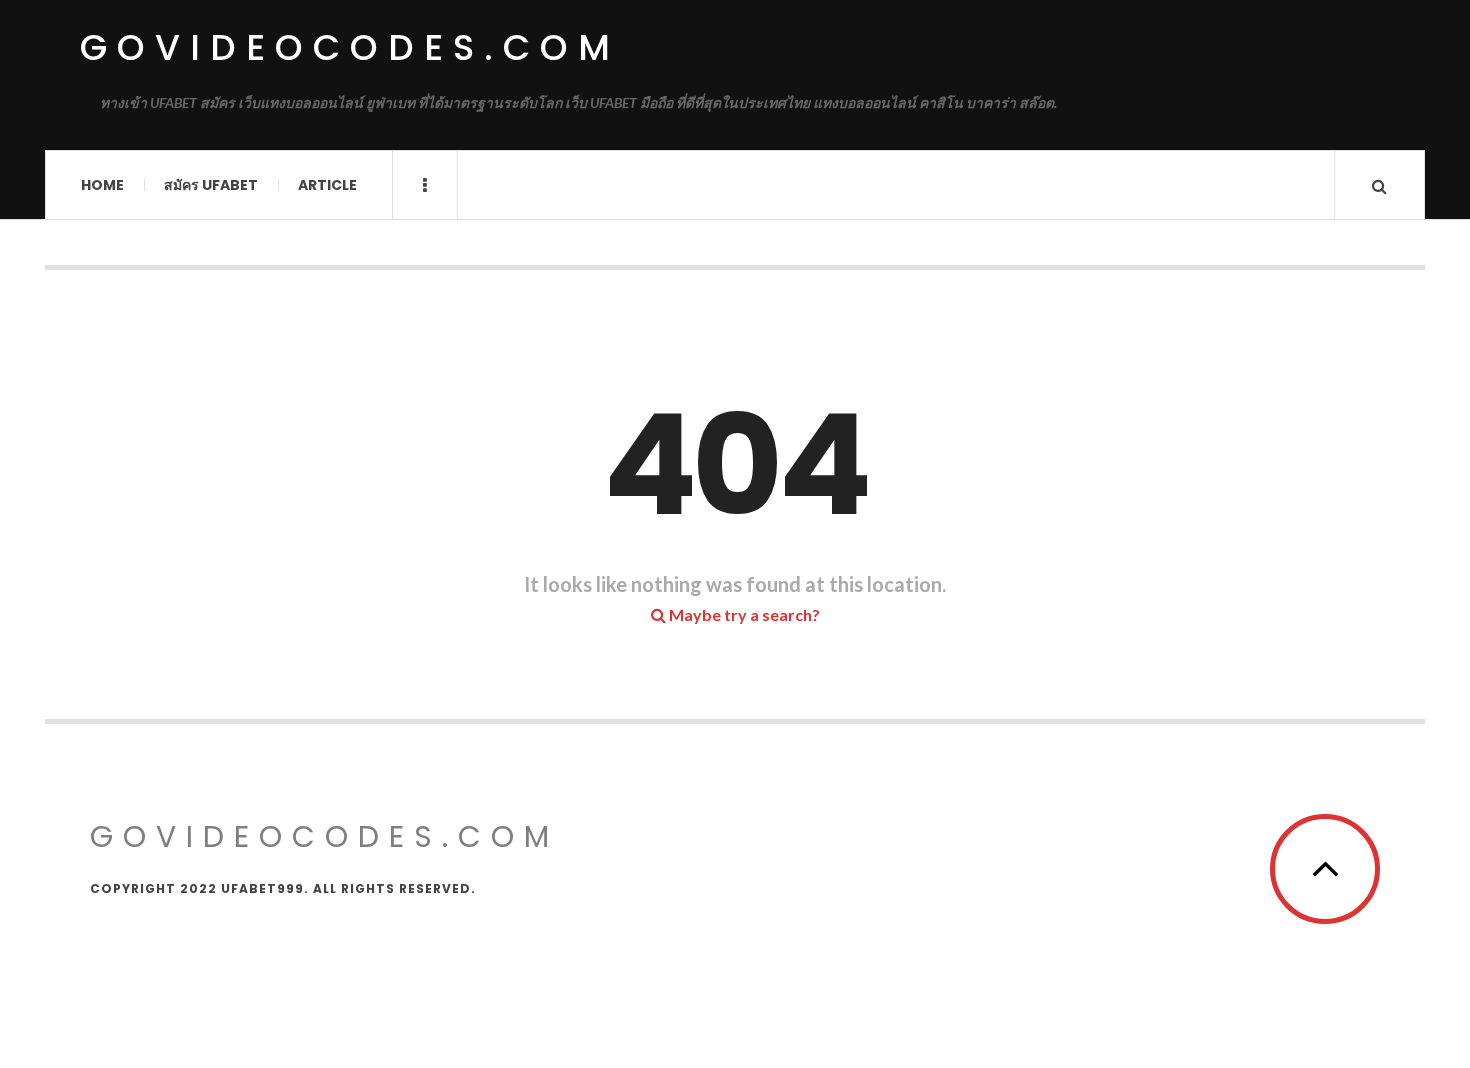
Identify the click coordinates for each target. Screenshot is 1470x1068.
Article (327, 185)
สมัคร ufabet (211, 185)
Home (102, 185)
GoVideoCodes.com (350, 47)
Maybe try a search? (743, 614)
